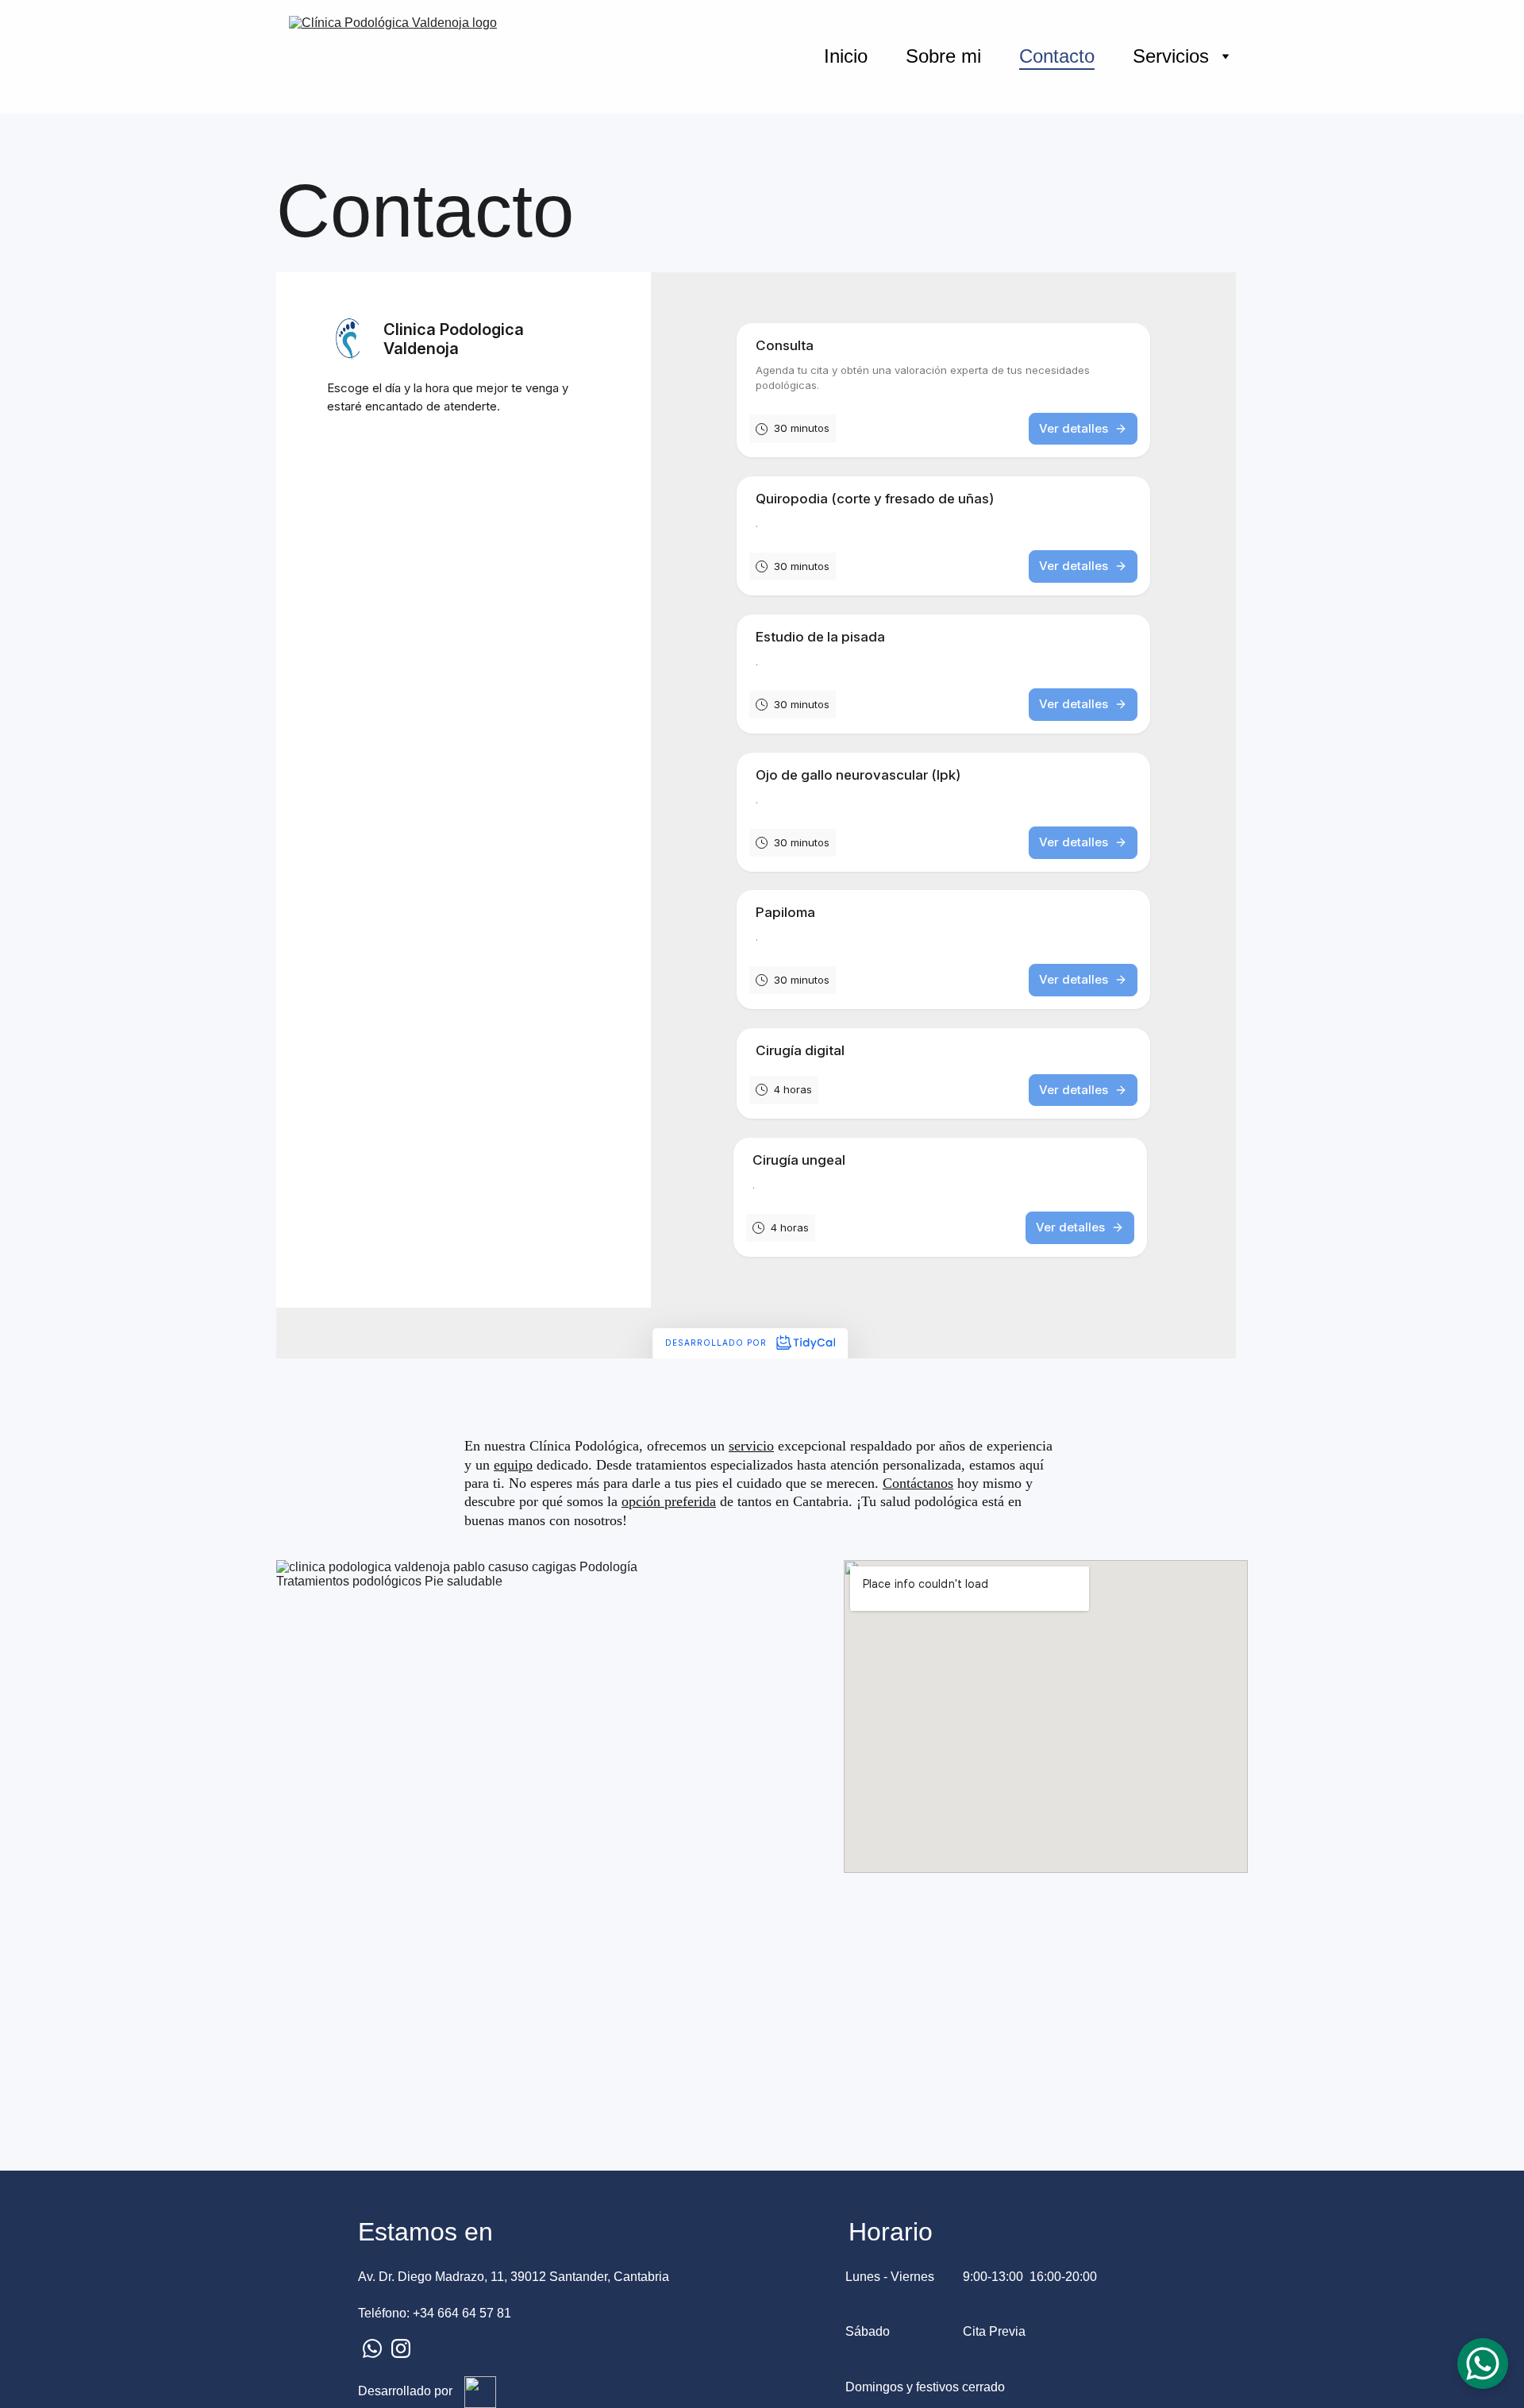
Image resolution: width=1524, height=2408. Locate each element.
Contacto (1057, 56)
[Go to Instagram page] (401, 2348)
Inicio (846, 56)
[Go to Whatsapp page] (372, 2348)
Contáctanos (918, 1483)
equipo (513, 1465)
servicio (751, 1446)
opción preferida (669, 1501)
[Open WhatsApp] (1483, 2364)
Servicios (1171, 56)
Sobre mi (943, 56)
